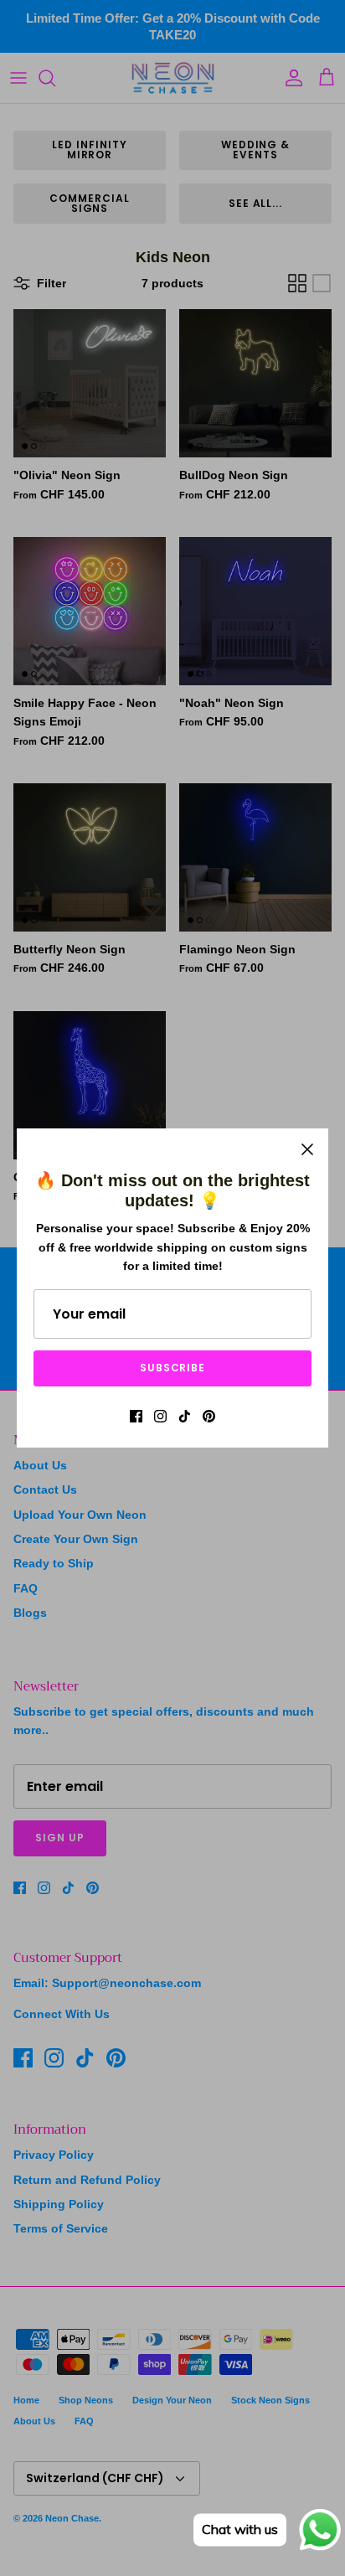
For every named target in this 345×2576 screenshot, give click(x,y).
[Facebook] (136, 1416)
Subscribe (173, 1368)
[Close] (307, 1149)
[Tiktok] (185, 1416)
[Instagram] (160, 1416)
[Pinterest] (209, 1416)
